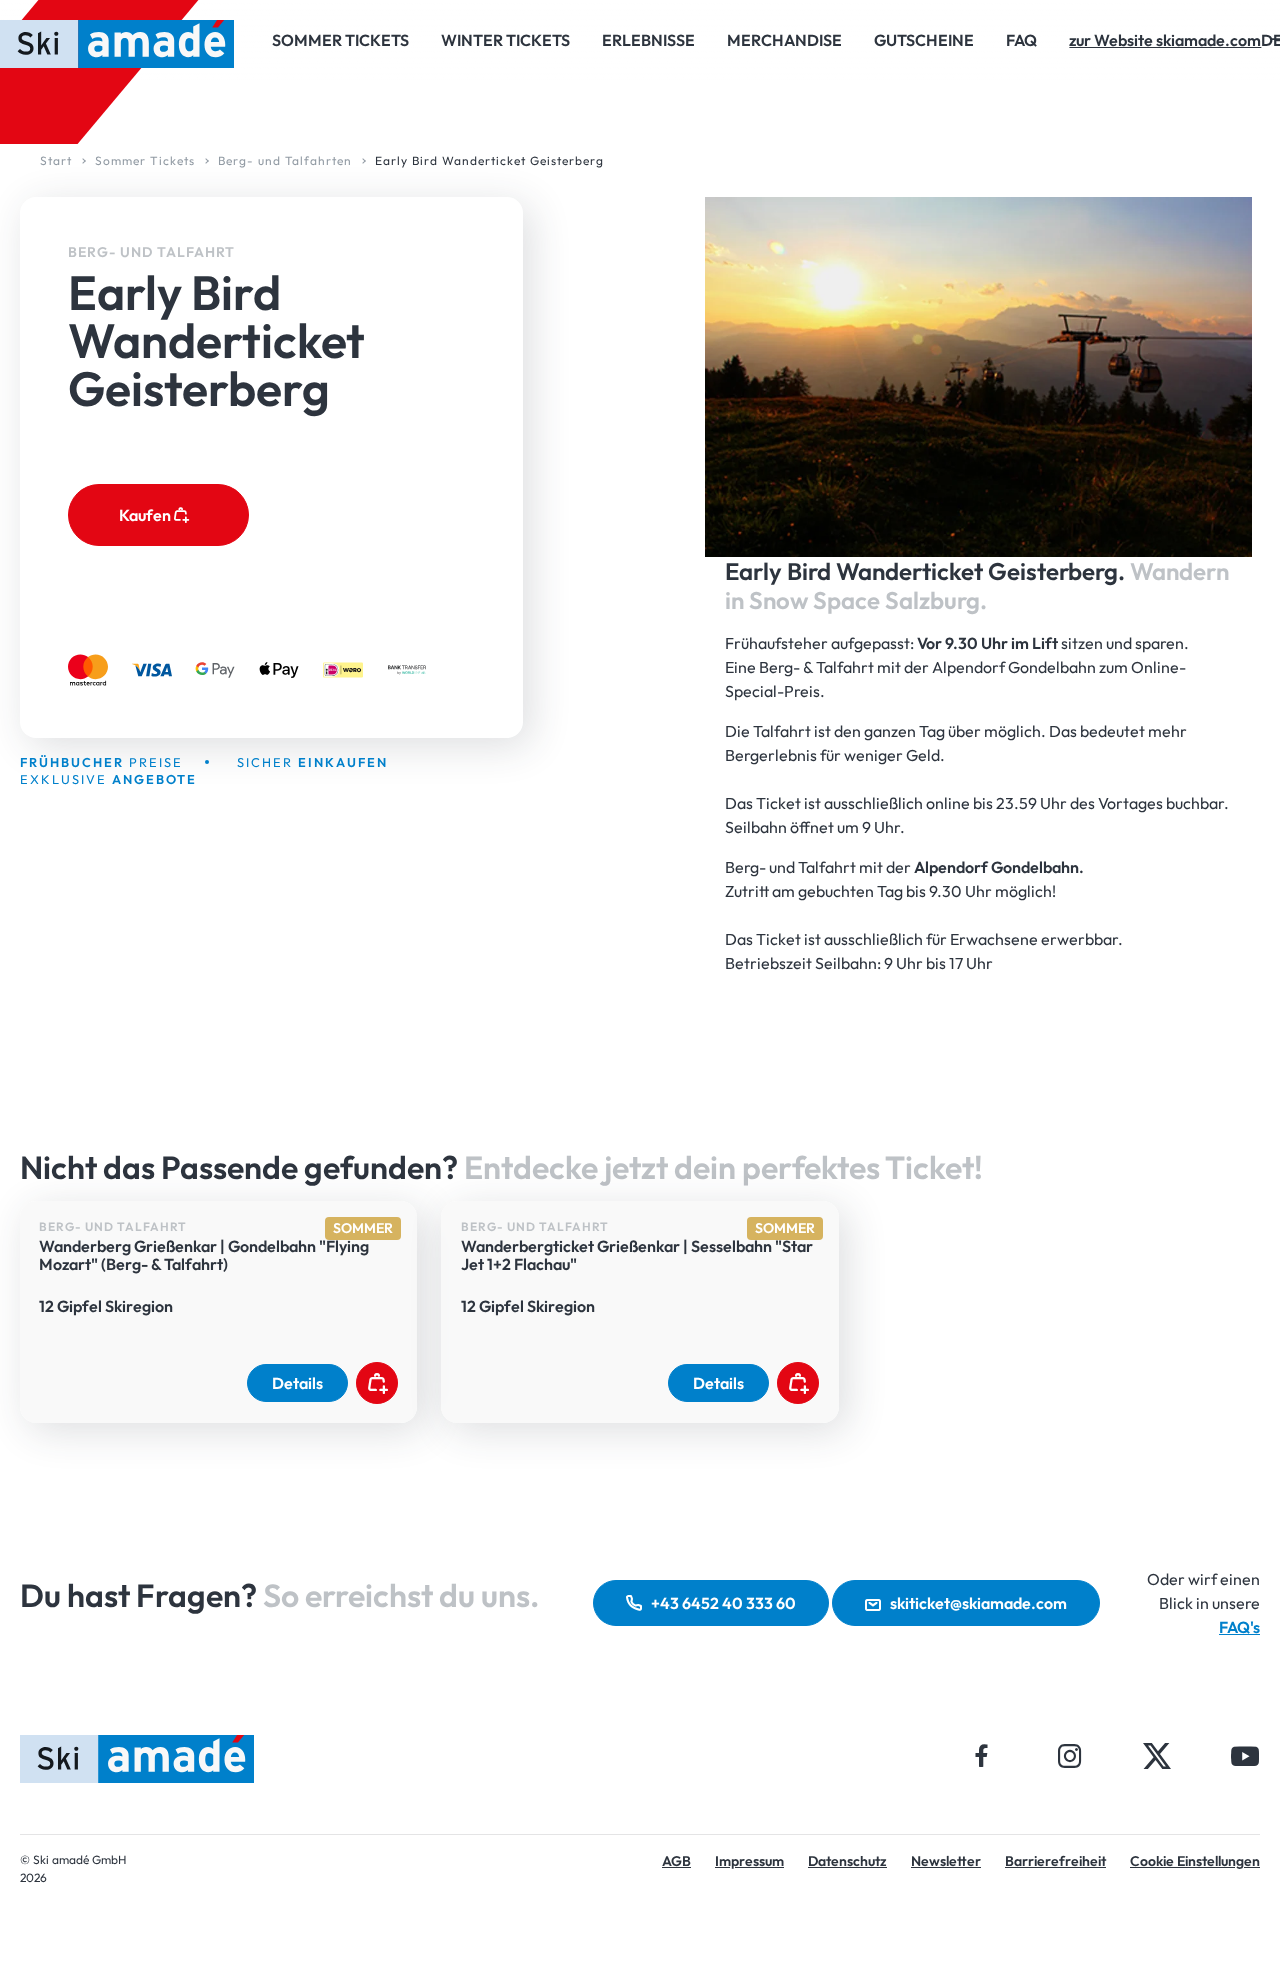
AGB (676, 1861)
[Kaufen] (377, 1383)
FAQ (1021, 40)
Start (56, 160)
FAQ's (1239, 1627)
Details (297, 1383)
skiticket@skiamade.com (978, 1603)
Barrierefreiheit (1055, 1861)
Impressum (749, 1861)
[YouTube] (1245, 1755)
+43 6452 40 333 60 (723, 1603)
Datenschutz (847, 1861)
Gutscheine (924, 40)
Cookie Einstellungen (1195, 1861)
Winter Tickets (505, 40)
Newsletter (946, 1861)
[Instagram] (1069, 1755)
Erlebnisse (648, 40)
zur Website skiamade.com (1165, 40)
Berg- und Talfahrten (285, 160)
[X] (1157, 1755)
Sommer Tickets (340, 40)
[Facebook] (982, 1755)
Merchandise (784, 40)
